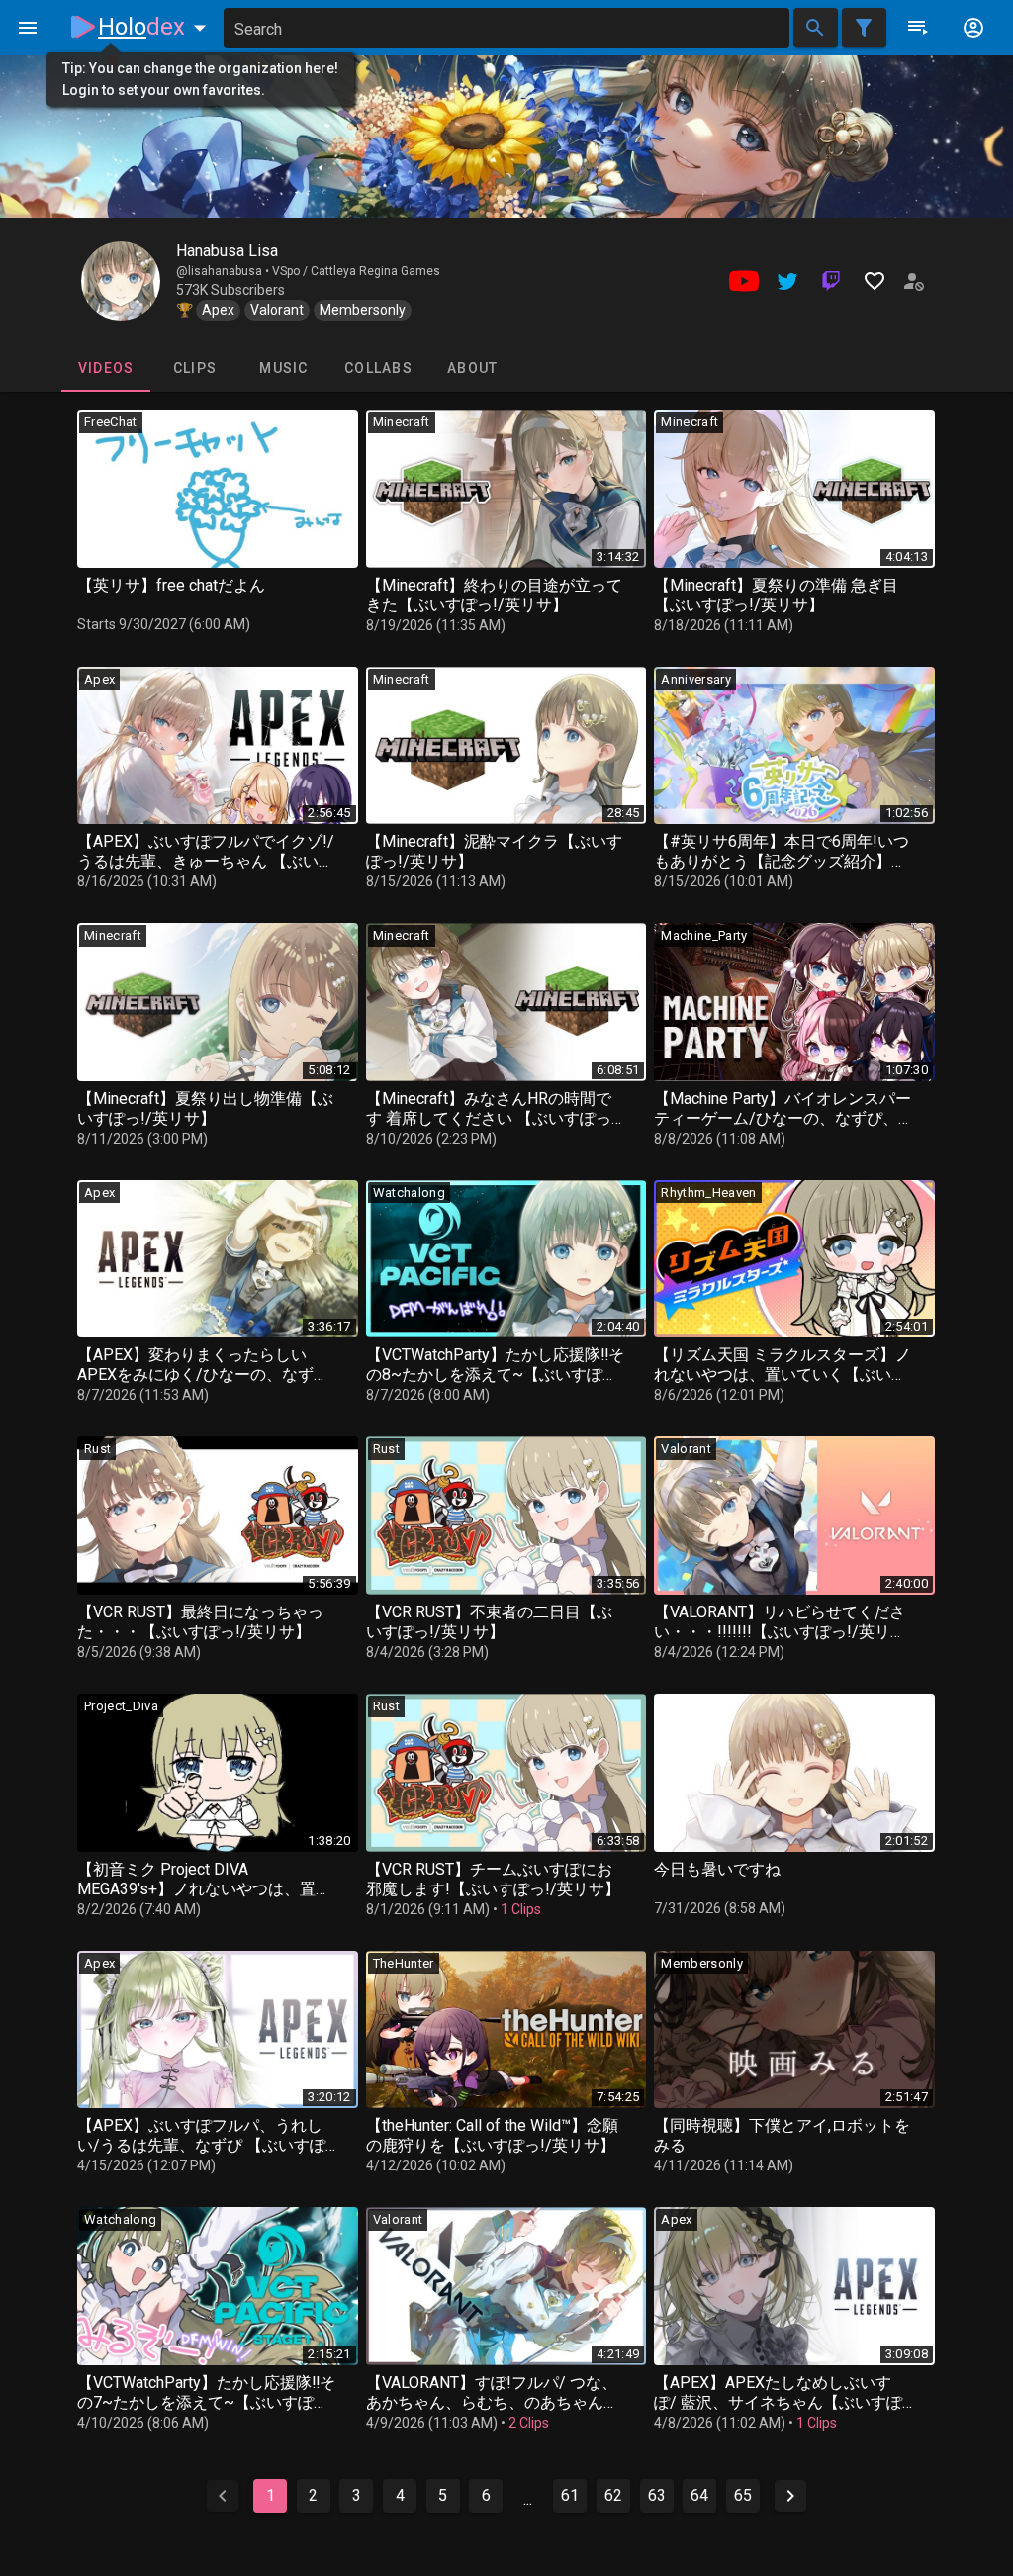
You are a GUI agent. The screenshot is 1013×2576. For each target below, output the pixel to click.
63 (657, 2495)
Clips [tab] (195, 368)
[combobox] (506, 28)
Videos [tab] (106, 368)
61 (570, 2495)
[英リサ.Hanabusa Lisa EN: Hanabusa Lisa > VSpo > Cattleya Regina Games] (121, 281)
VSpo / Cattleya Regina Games (356, 271)
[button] (156, 27)
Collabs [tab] (378, 368)
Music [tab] (283, 368)
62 (613, 2495)
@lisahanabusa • (224, 271)
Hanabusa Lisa (227, 251)
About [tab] (472, 368)
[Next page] (790, 2496)
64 (699, 2495)
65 (743, 2495)
